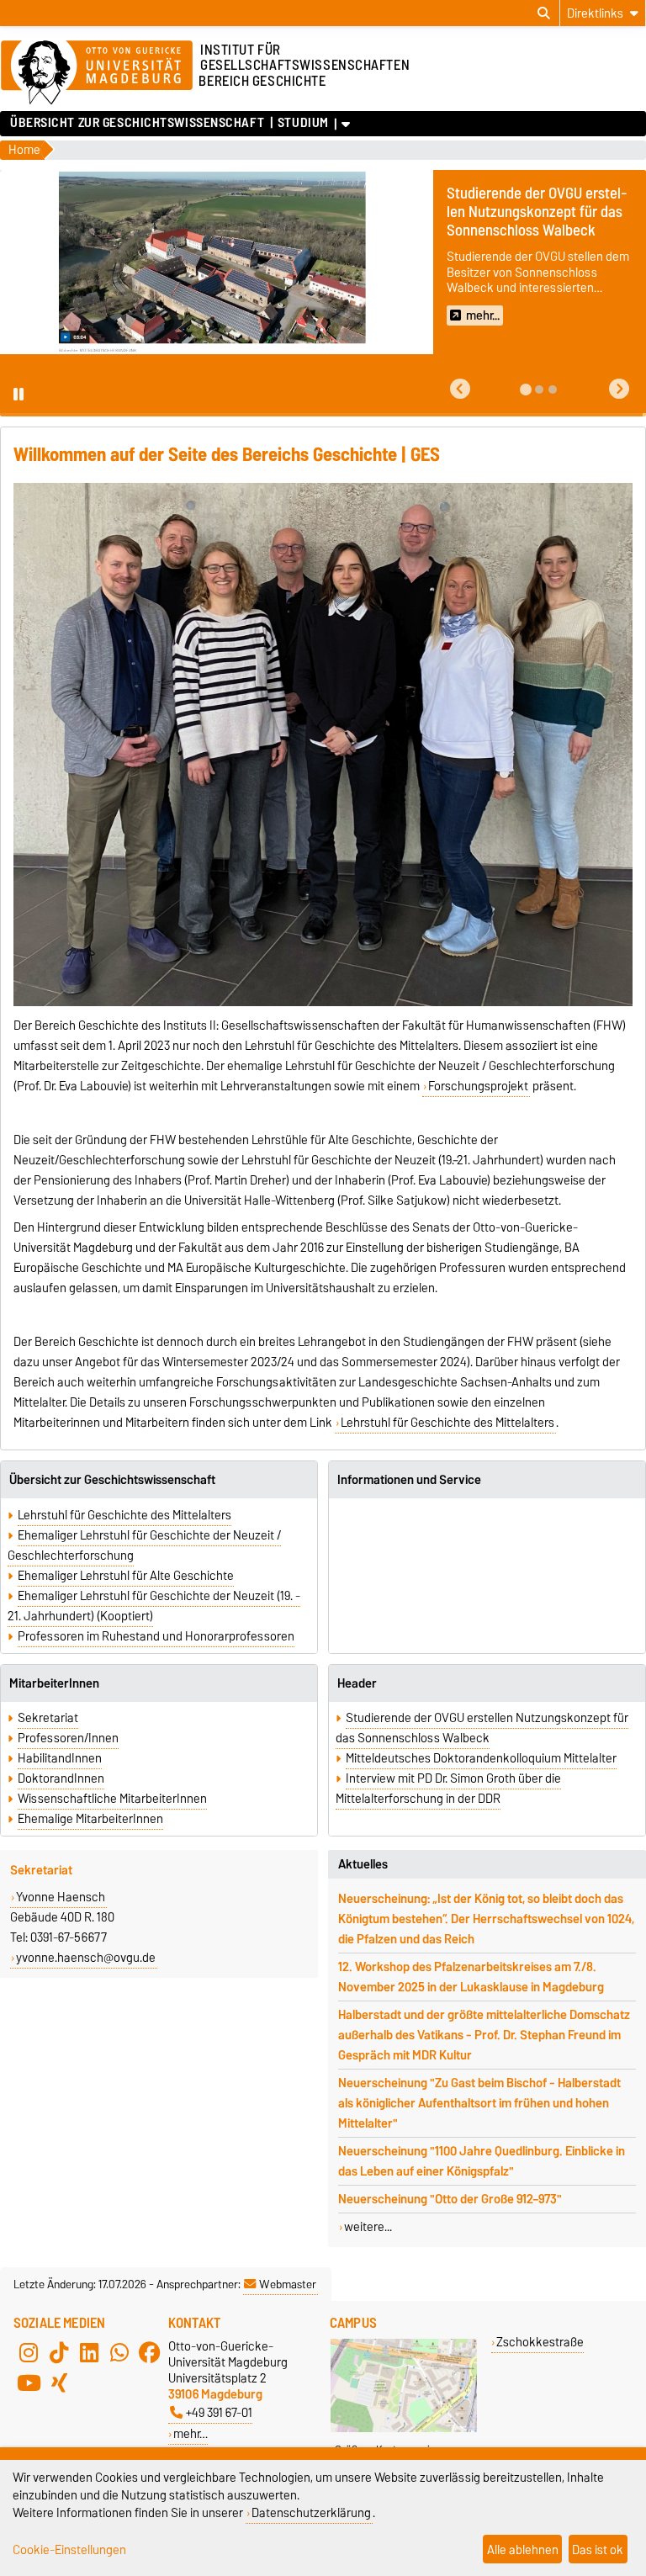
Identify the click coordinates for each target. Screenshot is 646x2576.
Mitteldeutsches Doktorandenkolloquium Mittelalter (481, 1758)
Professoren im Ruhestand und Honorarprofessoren (156, 1636)
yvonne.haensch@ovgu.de (86, 1958)
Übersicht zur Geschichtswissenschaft (137, 123)
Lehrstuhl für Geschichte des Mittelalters (447, 1423)
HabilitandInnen (60, 1758)
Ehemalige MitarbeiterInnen (90, 1819)
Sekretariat (48, 1718)
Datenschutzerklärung (311, 2512)
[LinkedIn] (89, 2353)
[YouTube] (29, 2383)
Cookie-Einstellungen (69, 2549)
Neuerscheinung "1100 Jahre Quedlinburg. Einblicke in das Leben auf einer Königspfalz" (482, 2161)
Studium (303, 123)
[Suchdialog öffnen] (544, 13)
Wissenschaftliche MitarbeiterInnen (112, 1799)
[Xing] (59, 2383)
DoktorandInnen (61, 1778)
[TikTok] (59, 2353)
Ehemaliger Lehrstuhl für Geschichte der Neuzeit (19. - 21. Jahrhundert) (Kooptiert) (154, 1606)
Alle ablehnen (523, 2549)
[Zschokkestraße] (404, 2428)
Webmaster (288, 2284)
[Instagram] (29, 2353)
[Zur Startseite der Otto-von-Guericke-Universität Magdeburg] (97, 73)
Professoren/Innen (68, 1738)
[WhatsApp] (119, 2353)
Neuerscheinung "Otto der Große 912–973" (450, 2199)
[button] (460, 389)
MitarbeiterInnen (54, 1683)
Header (357, 1683)
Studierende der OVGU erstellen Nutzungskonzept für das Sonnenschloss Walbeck (482, 1728)
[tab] (526, 390)
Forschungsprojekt (478, 1086)
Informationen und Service (409, 1480)
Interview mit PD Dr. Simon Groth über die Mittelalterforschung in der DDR (448, 1789)
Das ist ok (598, 2549)
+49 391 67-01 (219, 2412)
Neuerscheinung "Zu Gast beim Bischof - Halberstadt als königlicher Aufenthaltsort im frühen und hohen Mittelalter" (479, 2103)
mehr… (191, 2433)
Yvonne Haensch (61, 1897)
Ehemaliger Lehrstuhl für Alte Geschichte (126, 1576)
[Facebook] (150, 2353)
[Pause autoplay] (19, 395)
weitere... (368, 2227)
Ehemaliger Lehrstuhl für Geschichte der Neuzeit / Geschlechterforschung (144, 1545)
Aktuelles (363, 1864)
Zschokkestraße (540, 2342)
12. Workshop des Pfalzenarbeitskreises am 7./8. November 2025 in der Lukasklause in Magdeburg (471, 1977)
